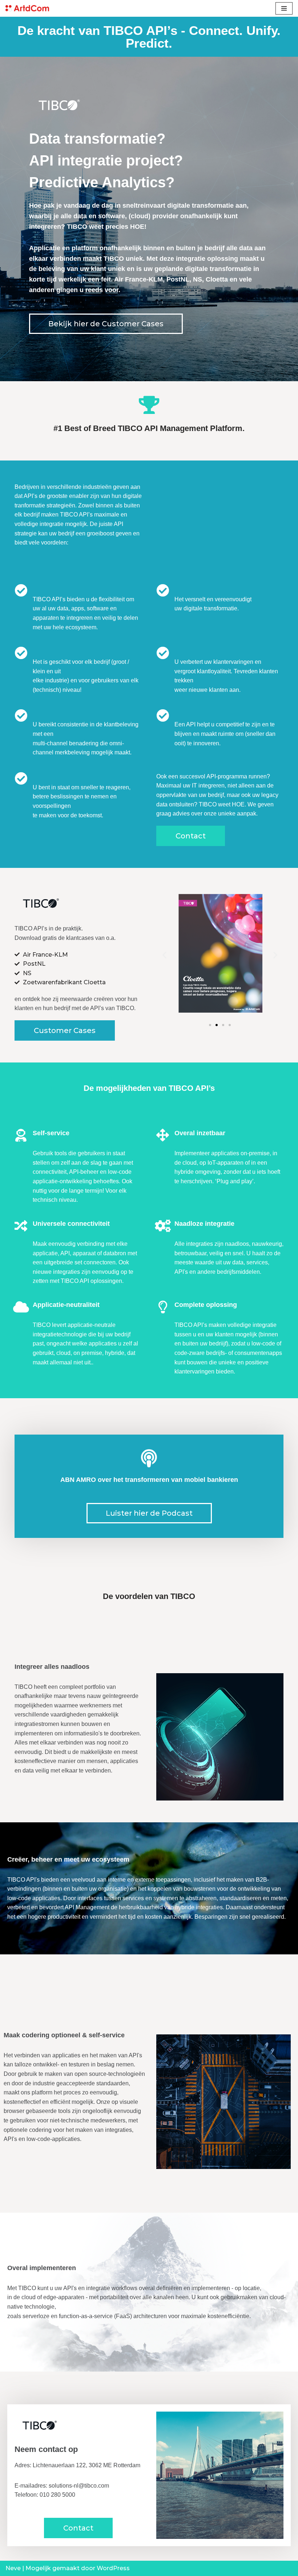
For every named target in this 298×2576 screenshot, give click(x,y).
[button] (106, 324)
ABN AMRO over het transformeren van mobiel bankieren (149, 1480)
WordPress (113, 2568)
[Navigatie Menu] (284, 8)
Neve (13, 2568)
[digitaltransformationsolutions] (27, 8)
